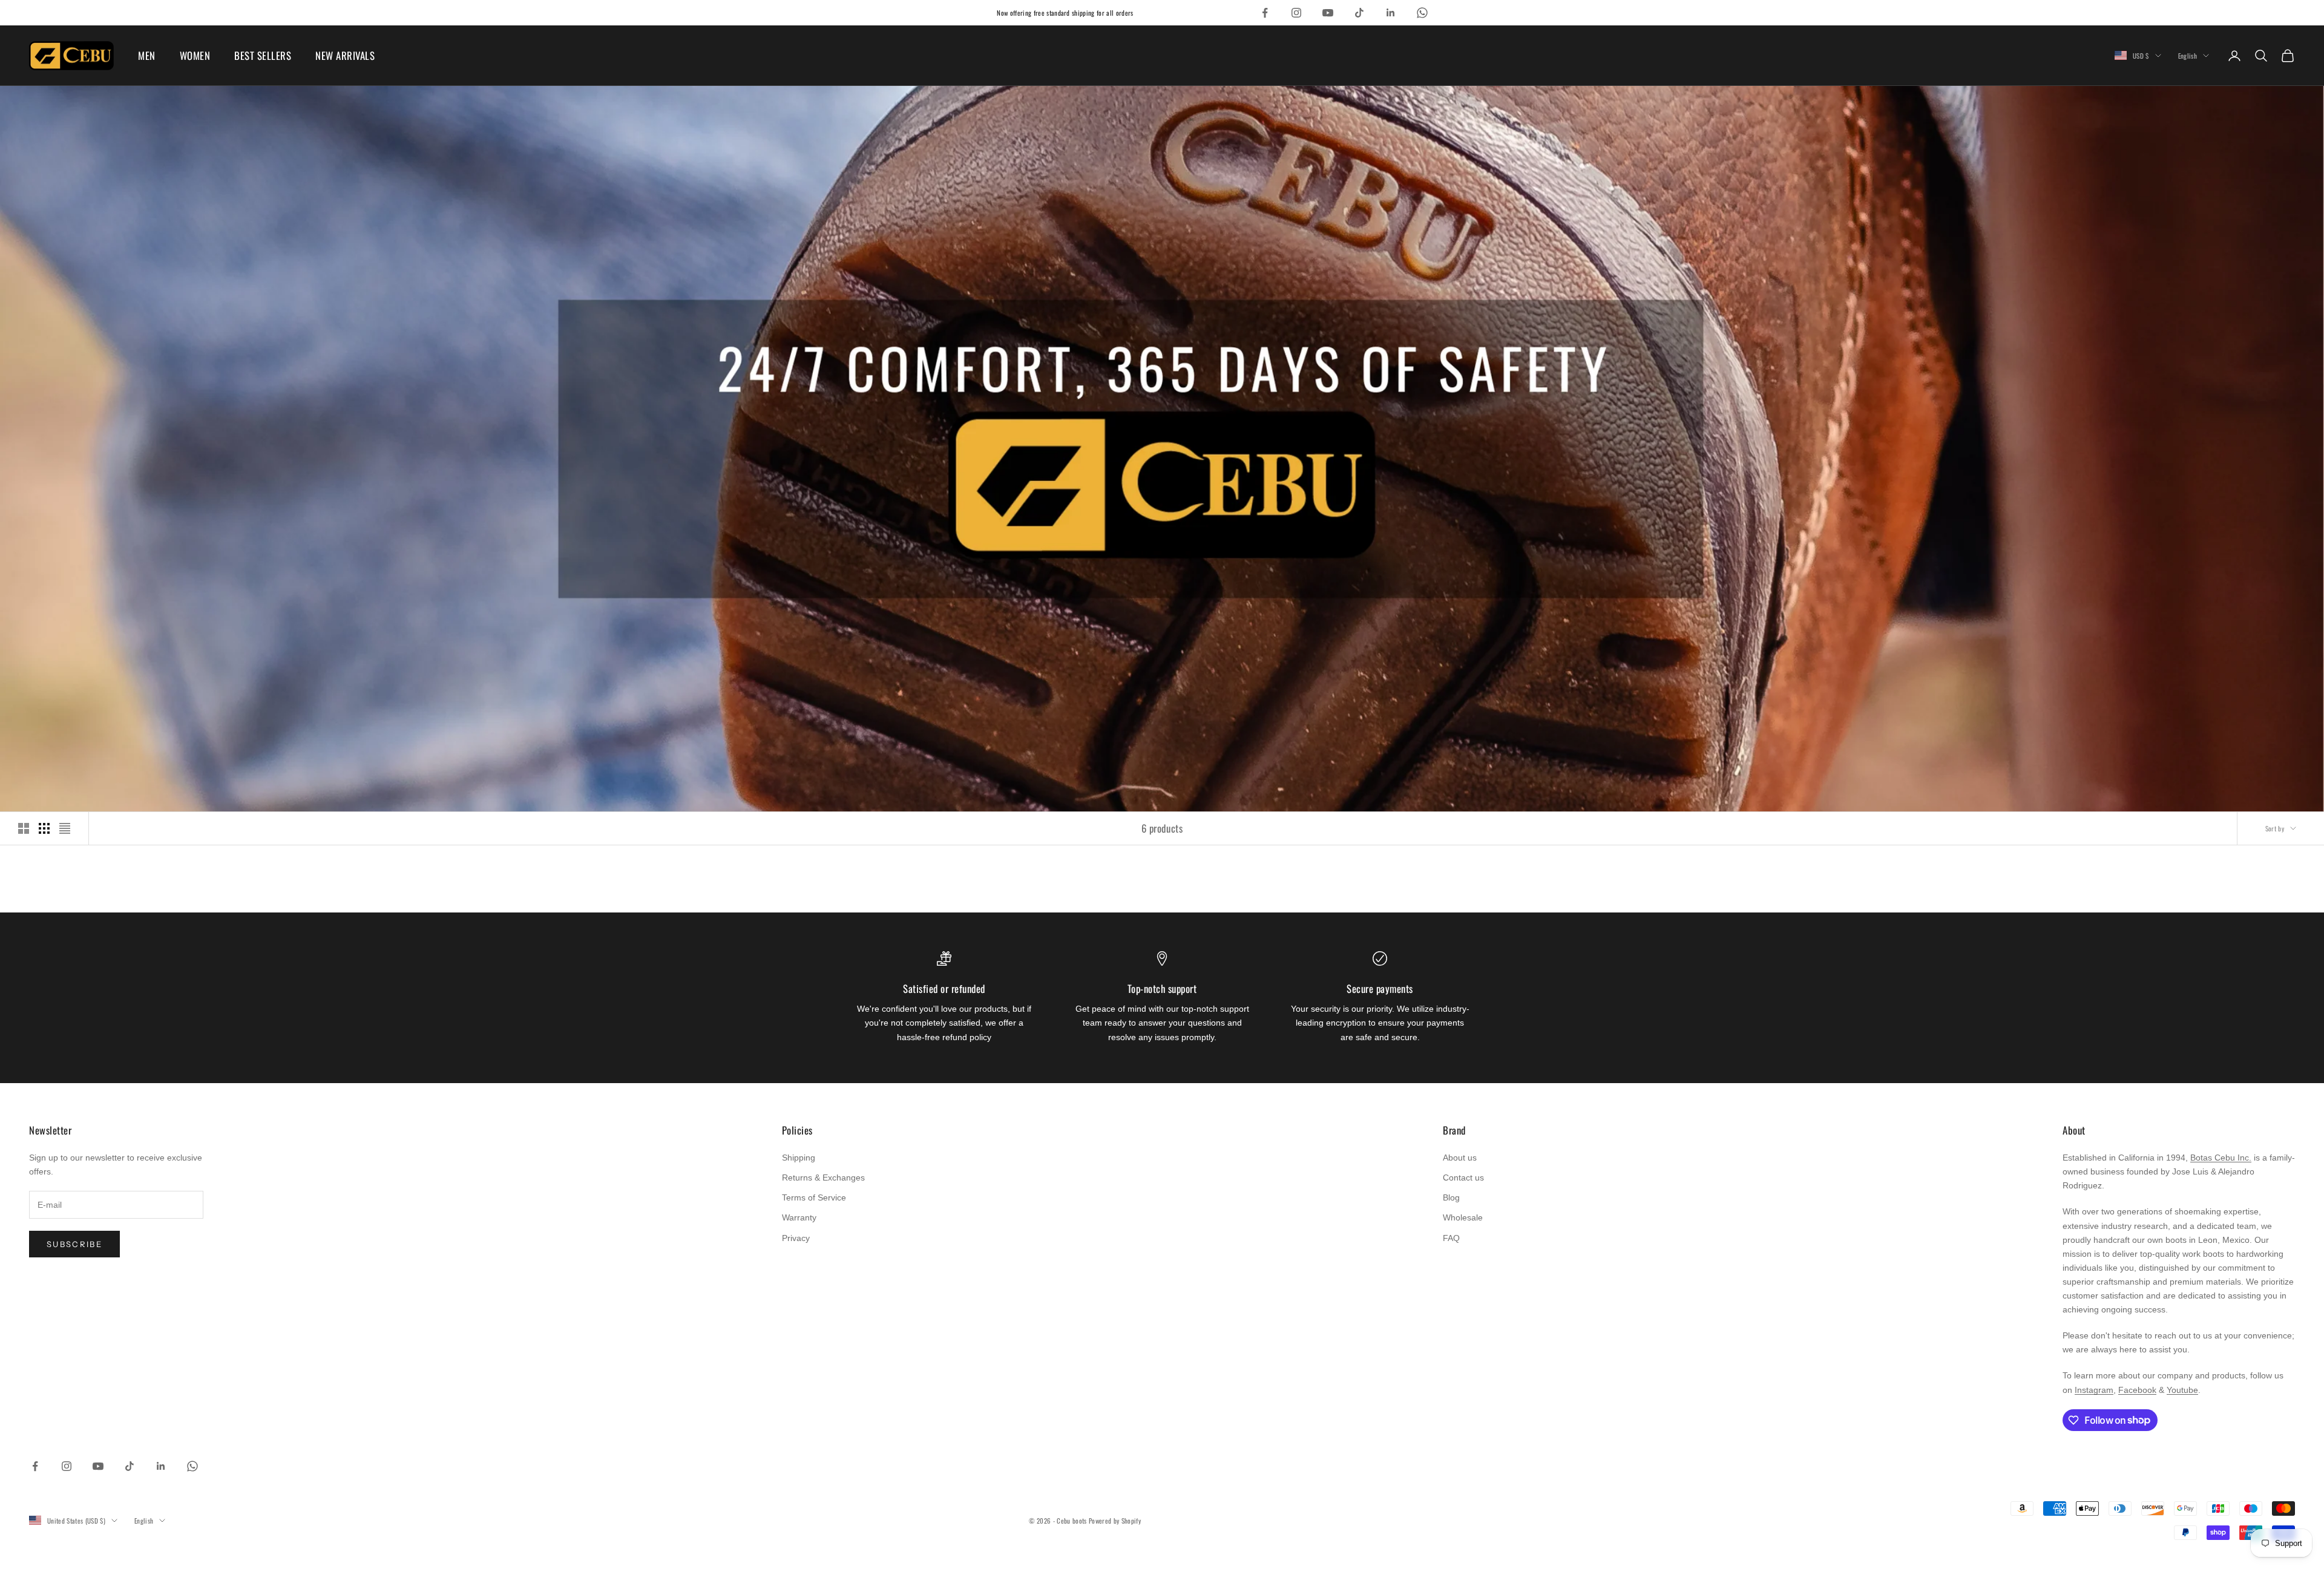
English (2188, 56)
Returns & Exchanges (823, 1178)
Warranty (799, 1217)
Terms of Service (814, 1197)
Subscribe (74, 1244)
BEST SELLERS (263, 55)
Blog (1451, 1197)
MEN (147, 55)
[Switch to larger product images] (24, 828)
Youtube (2182, 1390)
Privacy (796, 1238)
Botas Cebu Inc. (2221, 1158)
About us (1460, 1158)
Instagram (2094, 1390)
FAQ (1451, 1238)
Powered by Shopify (1115, 1521)
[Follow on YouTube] (1328, 13)
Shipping (799, 1158)
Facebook (2137, 1390)
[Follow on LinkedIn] (1391, 13)
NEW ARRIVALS (345, 55)
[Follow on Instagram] (1296, 13)
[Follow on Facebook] (1265, 13)
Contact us (1463, 1178)
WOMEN (195, 55)
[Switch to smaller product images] (44, 828)
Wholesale (1463, 1217)
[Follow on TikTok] (1359, 13)
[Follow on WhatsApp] (1422, 13)
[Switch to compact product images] (65, 828)
